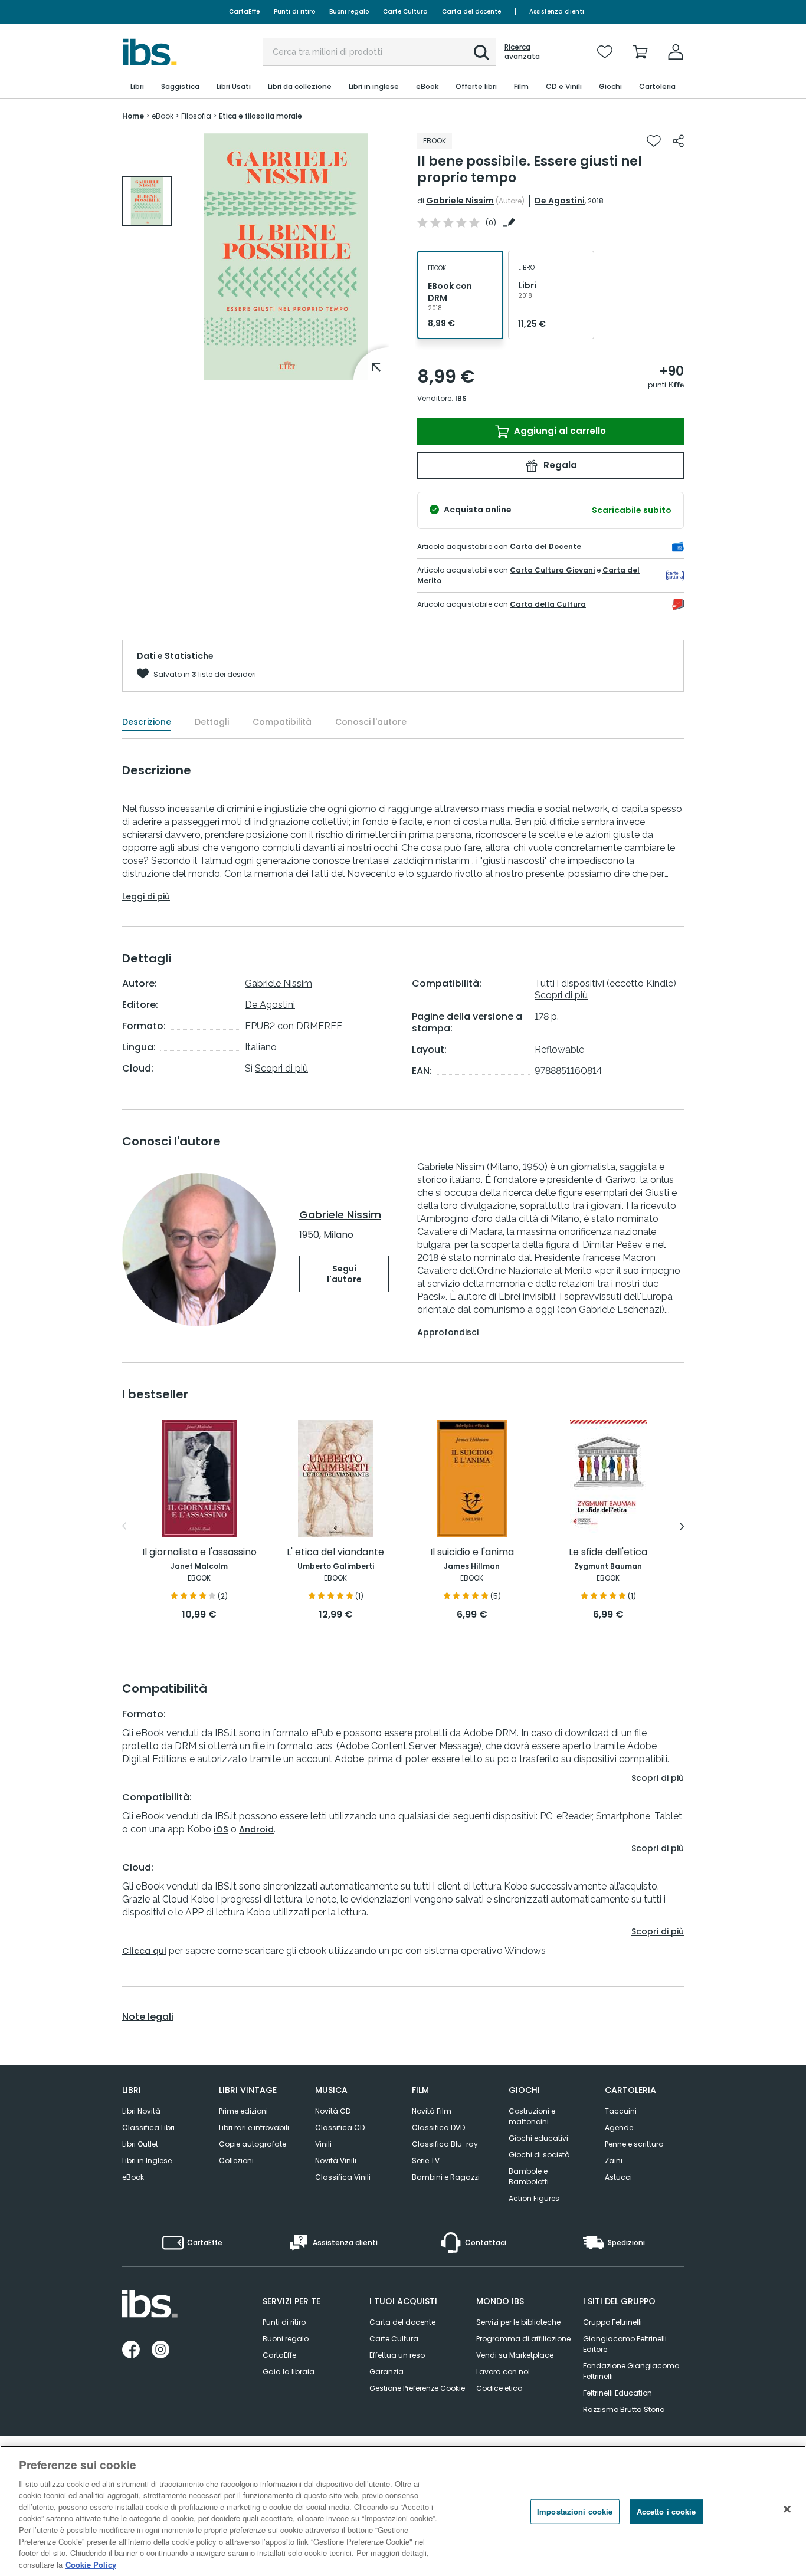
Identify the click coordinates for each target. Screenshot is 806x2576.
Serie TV (426, 2161)
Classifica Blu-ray (445, 2144)
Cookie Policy (91, 2564)
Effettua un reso (397, 2355)
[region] (403, 2511)
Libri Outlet (140, 2144)
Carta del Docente (545, 546)
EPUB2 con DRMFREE (294, 1026)
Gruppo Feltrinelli (612, 2322)
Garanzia (386, 2372)
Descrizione (147, 722)
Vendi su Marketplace (515, 2355)
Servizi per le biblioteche (518, 2322)
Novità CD (333, 2111)
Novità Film (432, 2111)
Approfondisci (448, 1332)
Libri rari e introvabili (254, 2127)
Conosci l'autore (371, 722)
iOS (221, 1829)
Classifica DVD (438, 2127)
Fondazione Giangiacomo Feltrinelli (631, 2371)
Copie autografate (253, 2144)
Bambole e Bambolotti (529, 2176)
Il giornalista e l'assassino (199, 1552)
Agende (619, 2127)
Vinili (323, 2144)
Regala (559, 465)
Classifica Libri (148, 2127)
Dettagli (212, 722)
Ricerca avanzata (522, 52)
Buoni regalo (349, 11)
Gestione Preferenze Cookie (417, 2388)
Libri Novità (141, 2111)
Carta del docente (471, 11)
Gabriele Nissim (460, 201)
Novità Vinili (336, 2161)
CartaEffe (244, 11)
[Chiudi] (787, 2509)
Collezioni (236, 2161)
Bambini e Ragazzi (446, 2177)
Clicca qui (144, 1951)
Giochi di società (539, 2155)
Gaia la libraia (289, 2372)
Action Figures (534, 2198)
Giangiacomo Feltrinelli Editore (625, 2344)
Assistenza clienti (557, 11)
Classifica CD (340, 2127)
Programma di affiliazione (523, 2339)
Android (256, 1829)
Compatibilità (282, 722)
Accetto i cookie (666, 2511)
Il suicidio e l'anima (472, 1552)
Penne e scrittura (634, 2144)
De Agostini (560, 201)
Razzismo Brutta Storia (624, 2409)
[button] (481, 52)
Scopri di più (281, 1068)
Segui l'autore (344, 1274)
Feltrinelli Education (617, 2393)
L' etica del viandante (335, 1552)
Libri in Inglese (147, 2161)
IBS (461, 398)
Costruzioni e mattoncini (532, 2116)
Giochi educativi (538, 2138)
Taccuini (621, 2111)
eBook (133, 2177)
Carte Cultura (405, 11)
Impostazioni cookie (575, 2511)
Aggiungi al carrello (559, 431)
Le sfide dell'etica (608, 1552)
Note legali (148, 2017)
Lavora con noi (503, 2372)
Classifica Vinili (343, 2177)
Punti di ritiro (294, 11)
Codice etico (499, 2388)
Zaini (614, 2161)
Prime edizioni (243, 2111)
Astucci (618, 2177)
